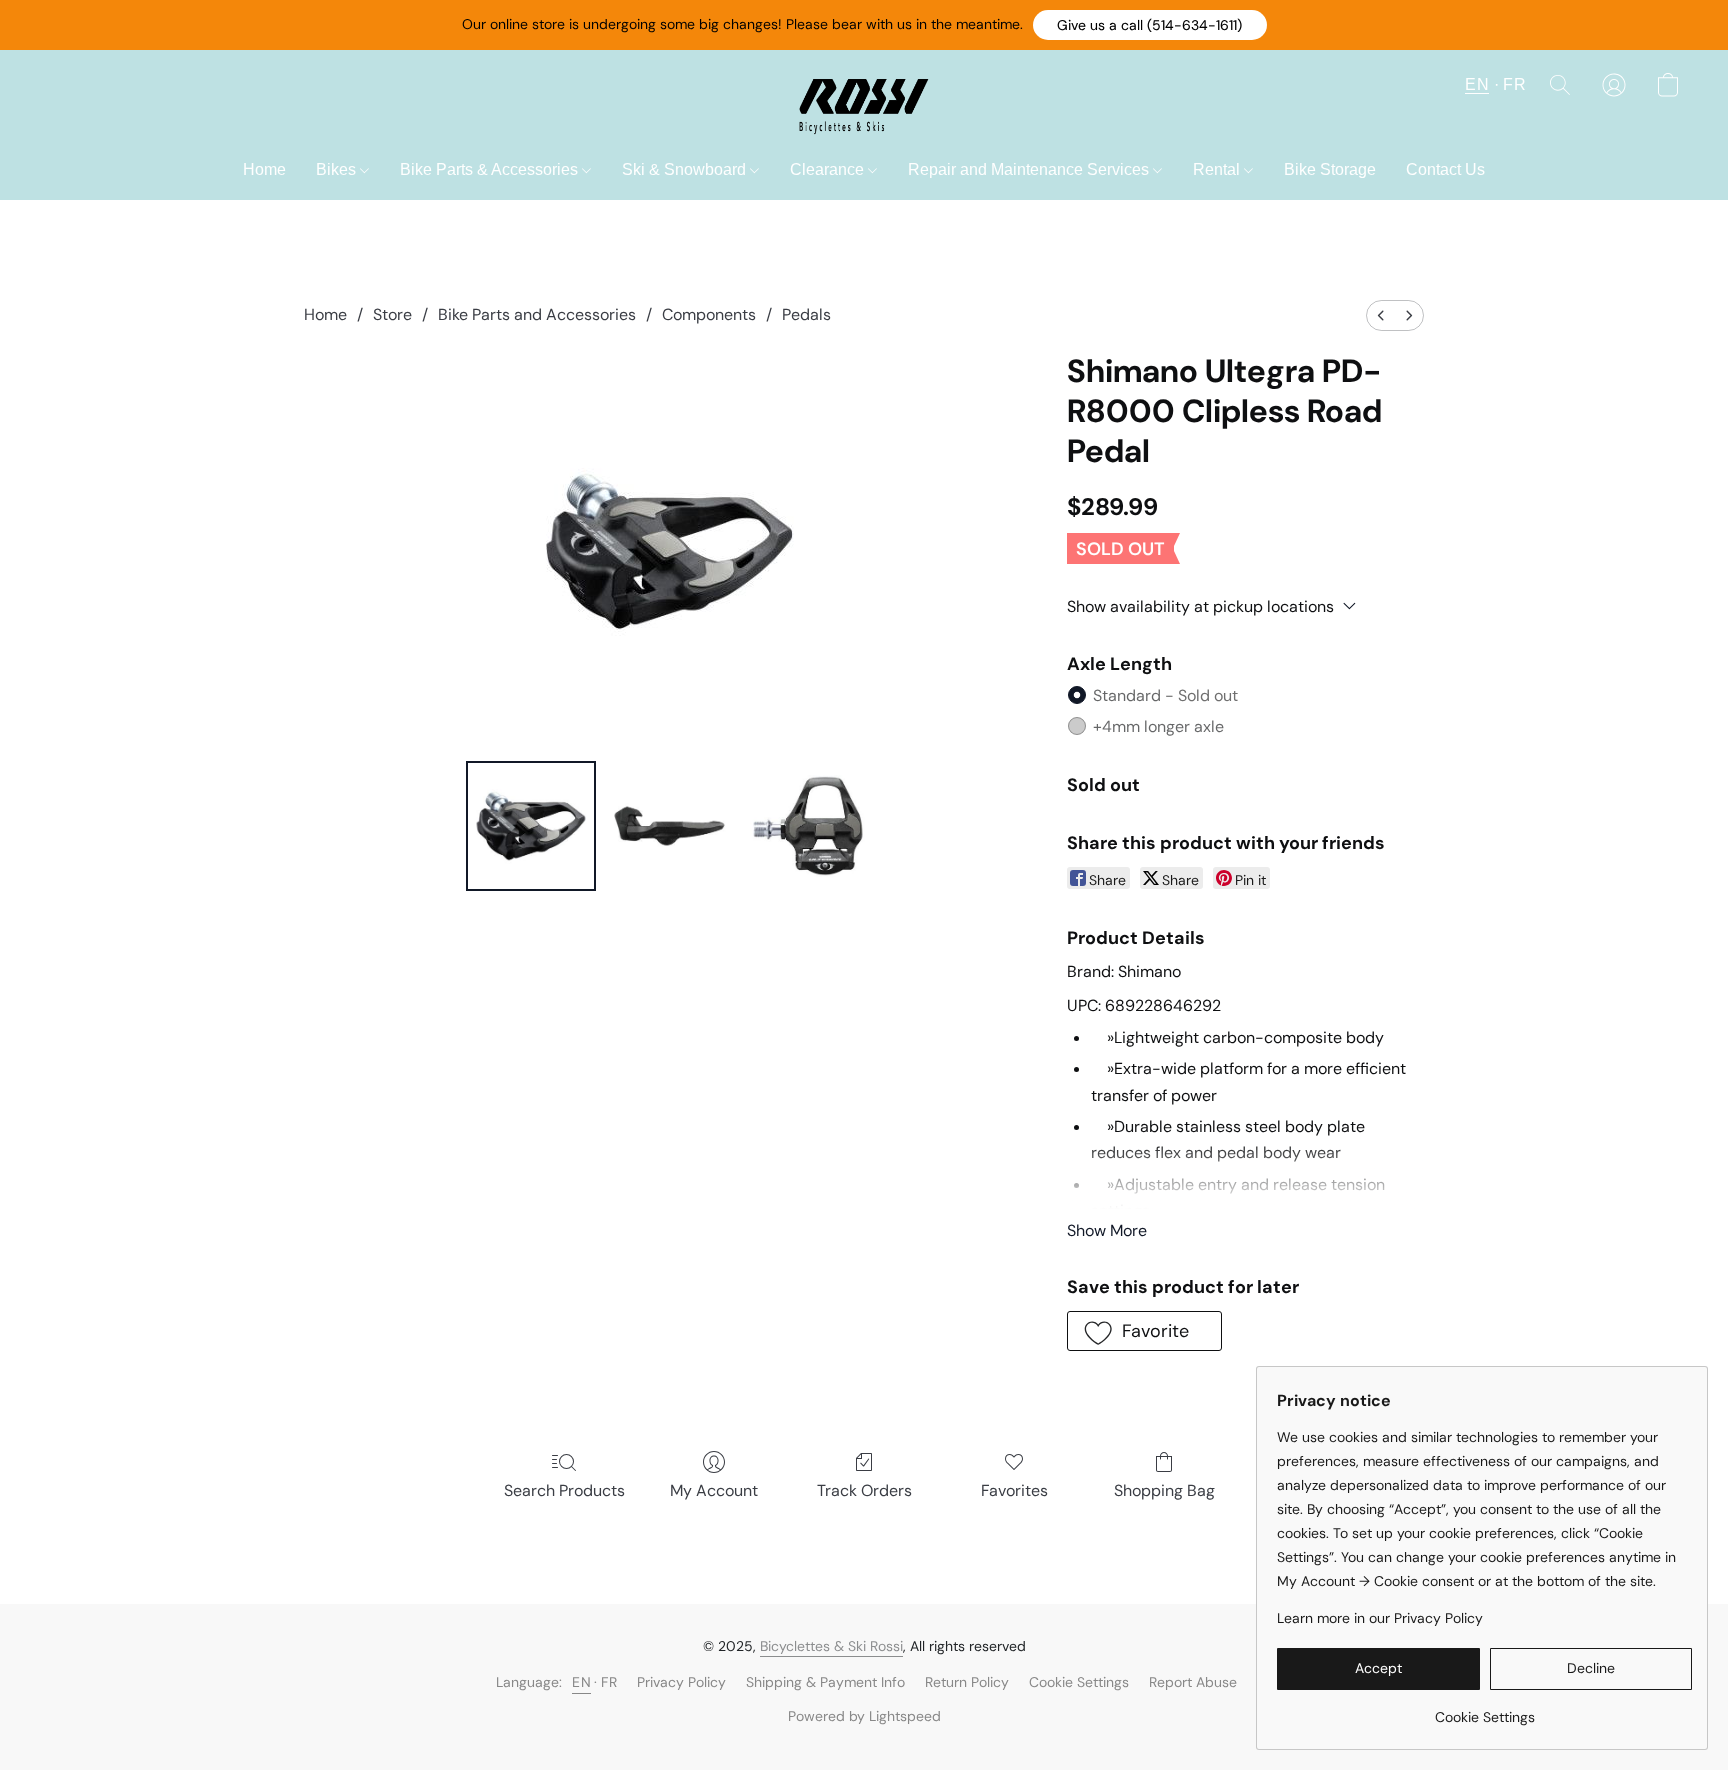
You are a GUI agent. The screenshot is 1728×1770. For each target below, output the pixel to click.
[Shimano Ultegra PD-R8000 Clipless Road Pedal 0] (531, 826)
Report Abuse (1193, 1682)
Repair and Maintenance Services (1030, 169)
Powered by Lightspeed (864, 1716)
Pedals (806, 314)
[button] (1150, 25)
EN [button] (1477, 84)
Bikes (338, 169)
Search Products (564, 1490)
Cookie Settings (1079, 1682)
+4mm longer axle (1158, 726)
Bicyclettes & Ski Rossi (831, 1646)
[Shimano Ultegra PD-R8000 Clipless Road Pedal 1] (669, 826)
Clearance (829, 169)
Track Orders (864, 1490)
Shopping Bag (1164, 1490)
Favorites (1014, 1490)
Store (392, 314)
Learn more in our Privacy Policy (1380, 1618)
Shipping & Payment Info (825, 1682)
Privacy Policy (681, 1682)
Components (709, 314)
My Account (714, 1490)
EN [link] (581, 1682)
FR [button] (1514, 84)
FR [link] (609, 1682)
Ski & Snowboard (686, 169)
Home (264, 169)
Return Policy (967, 1682)
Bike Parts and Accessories (537, 314)
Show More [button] (1107, 1230)
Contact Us (1445, 169)
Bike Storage (1330, 169)
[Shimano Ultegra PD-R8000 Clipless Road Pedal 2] (808, 826)
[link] (1484, 1709)
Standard (1165, 695)
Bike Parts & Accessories (491, 169)
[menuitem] (1381, 315)
